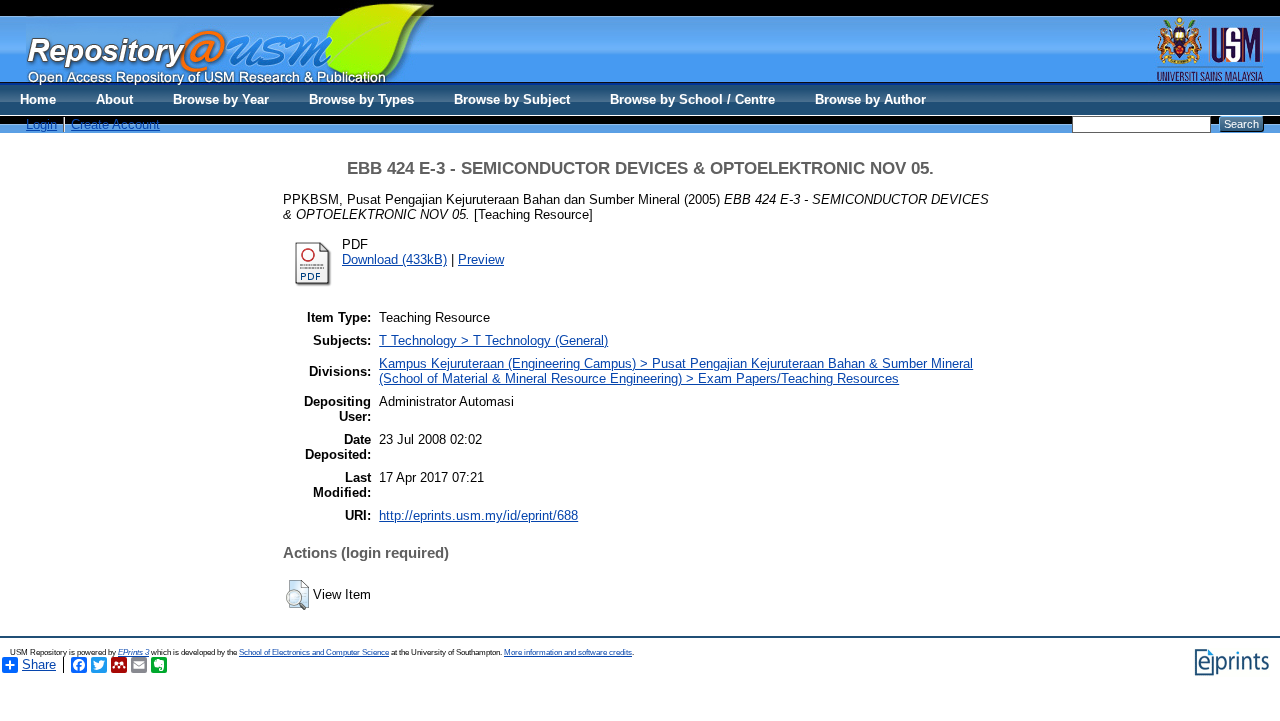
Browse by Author (870, 99)
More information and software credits (568, 652)
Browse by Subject (512, 99)
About (114, 99)
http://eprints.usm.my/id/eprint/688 (478, 515)
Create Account (115, 124)
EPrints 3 (133, 652)
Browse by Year (221, 99)
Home (38, 99)
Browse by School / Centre (692, 99)
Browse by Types (361, 99)
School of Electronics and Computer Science (314, 652)
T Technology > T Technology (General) (493, 340)
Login (41, 124)
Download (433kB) (394, 259)
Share (39, 664)
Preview (481, 259)
